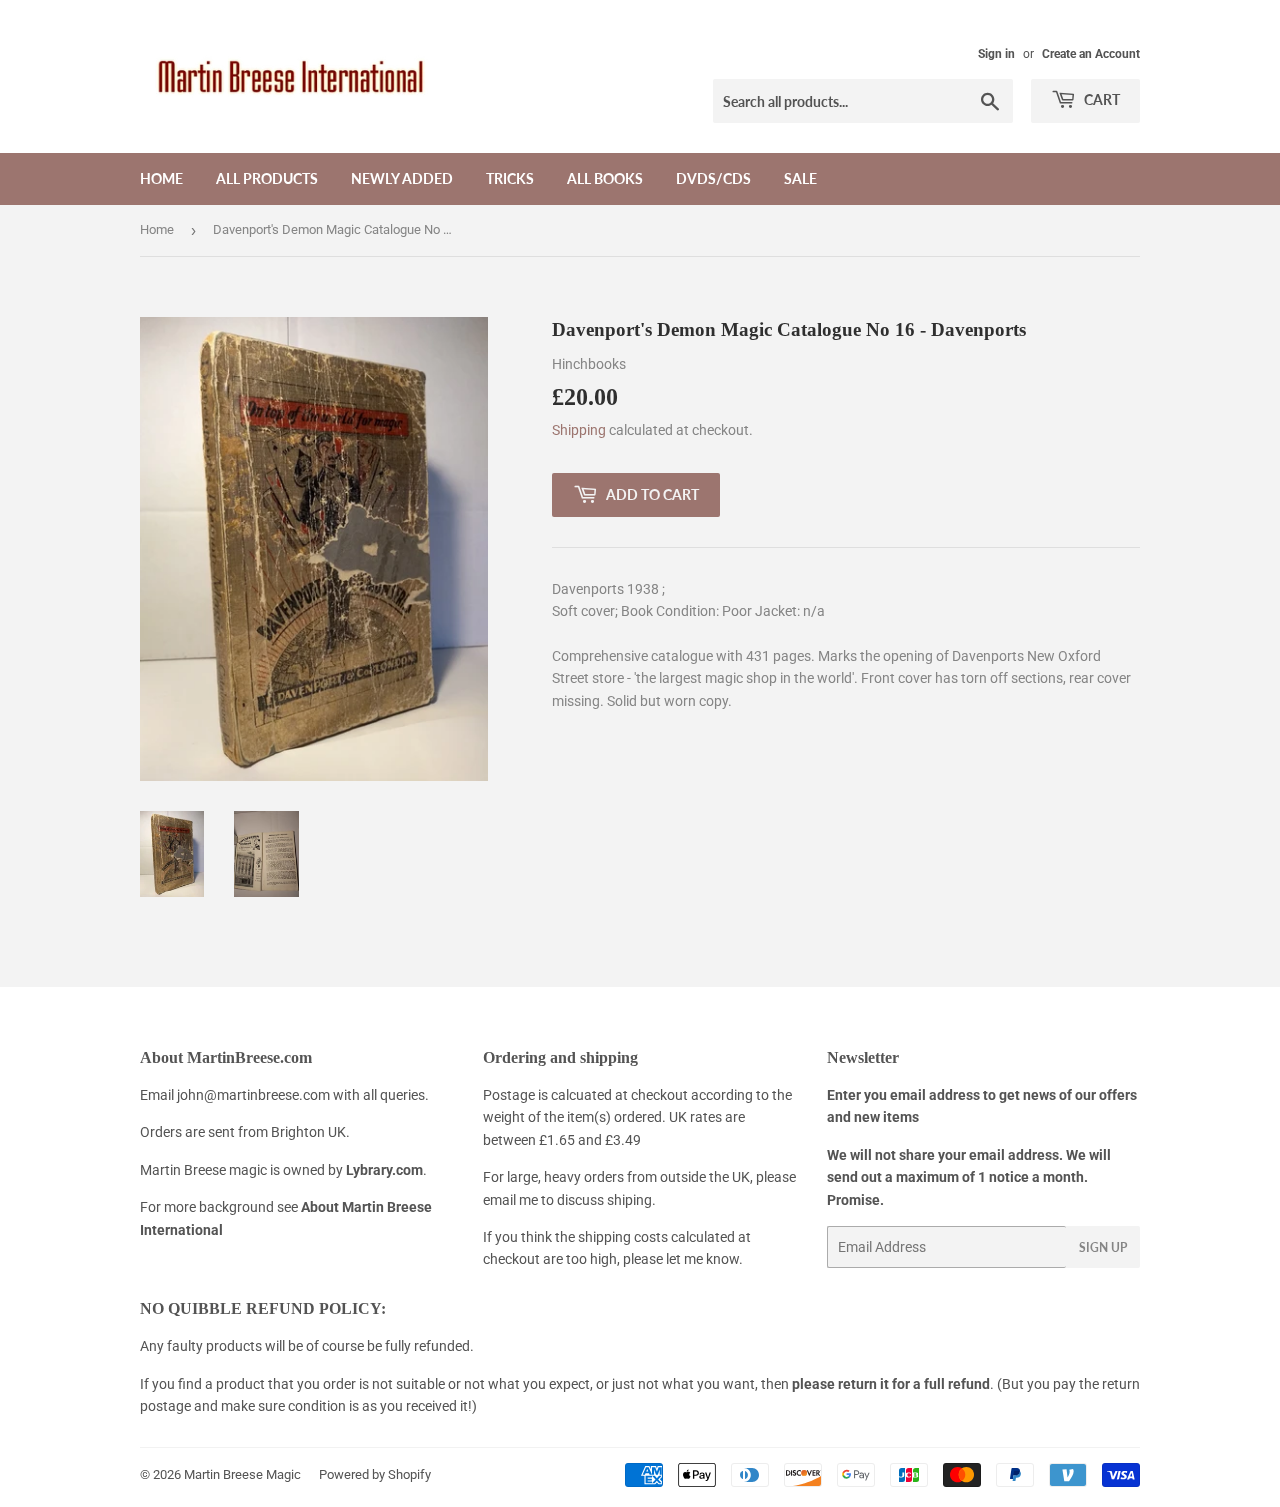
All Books (605, 178)
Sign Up (1103, 1247)
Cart (1100, 99)
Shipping (579, 430)
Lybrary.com (384, 1170)
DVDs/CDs (713, 178)
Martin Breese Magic (242, 1474)
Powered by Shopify (375, 1474)
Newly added (402, 178)
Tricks (510, 178)
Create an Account (1091, 54)
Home (161, 178)
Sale (800, 178)
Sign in (996, 54)
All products (267, 178)
